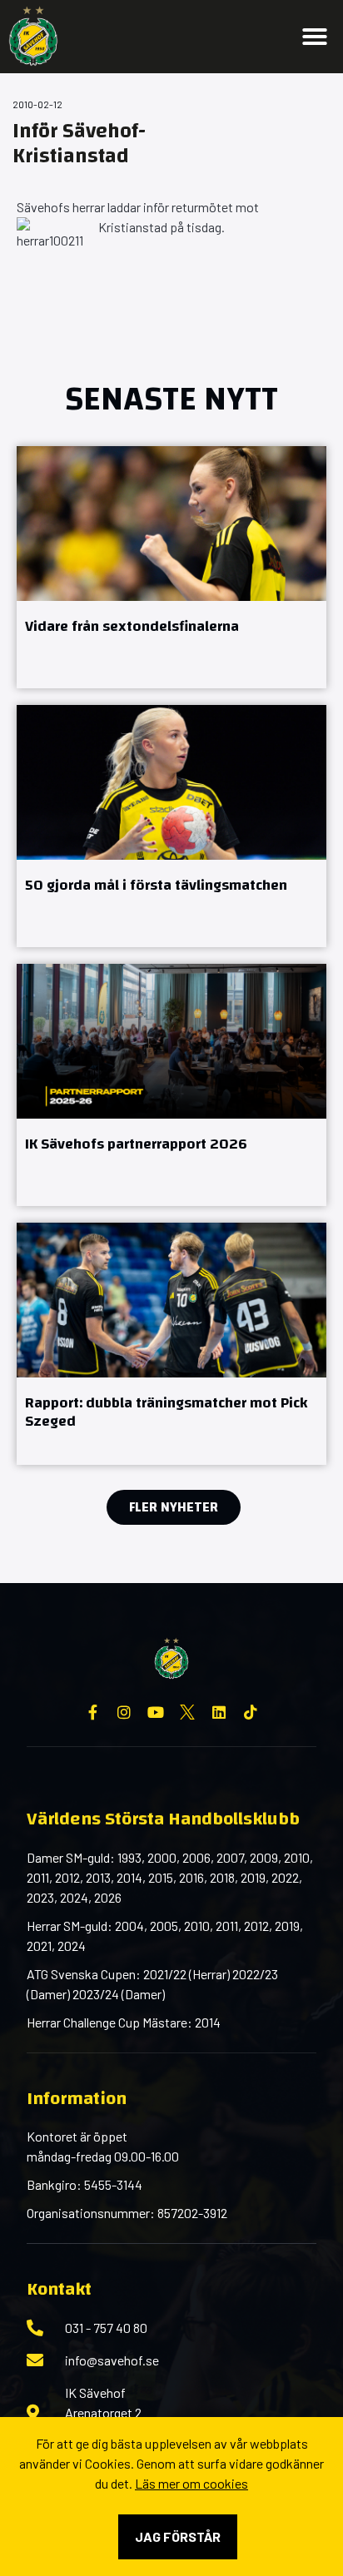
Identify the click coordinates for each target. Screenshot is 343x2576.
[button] (315, 37)
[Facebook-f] (92, 1712)
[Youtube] (156, 1712)
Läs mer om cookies (191, 2483)
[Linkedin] (219, 1712)
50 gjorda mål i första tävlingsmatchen (156, 885)
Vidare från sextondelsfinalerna (132, 626)
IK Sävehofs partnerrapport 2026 (136, 1144)
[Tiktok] (251, 1712)
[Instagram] (124, 1712)
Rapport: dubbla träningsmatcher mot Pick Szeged (167, 1412)
